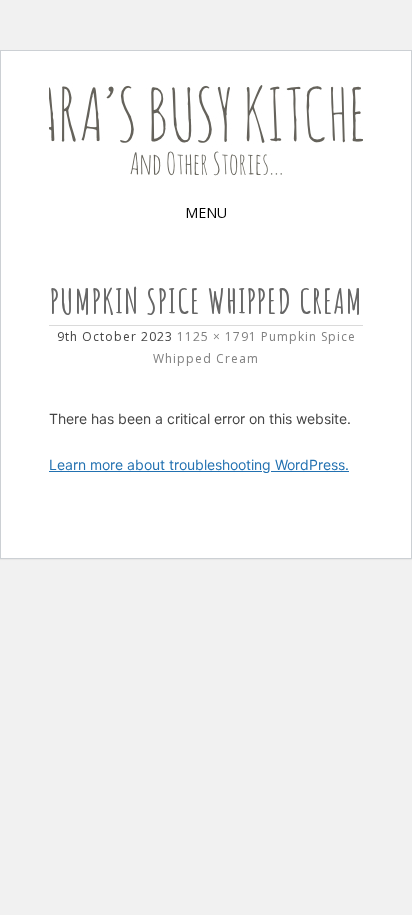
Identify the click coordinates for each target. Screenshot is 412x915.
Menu (206, 212)
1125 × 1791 (217, 336)
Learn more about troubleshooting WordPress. (199, 464)
